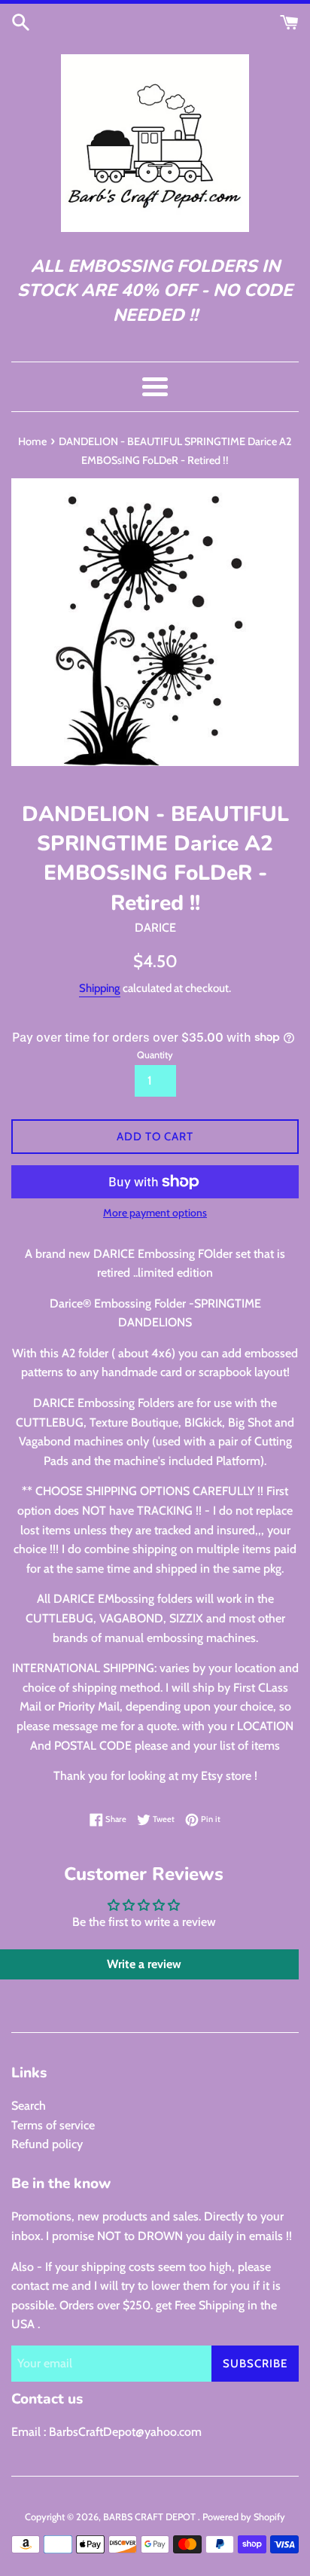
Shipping (100, 988)
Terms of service (53, 2125)
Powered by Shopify (244, 2517)
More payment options (155, 1213)
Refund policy (47, 2144)
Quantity (155, 1055)
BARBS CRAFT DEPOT (150, 2517)
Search (29, 2106)
